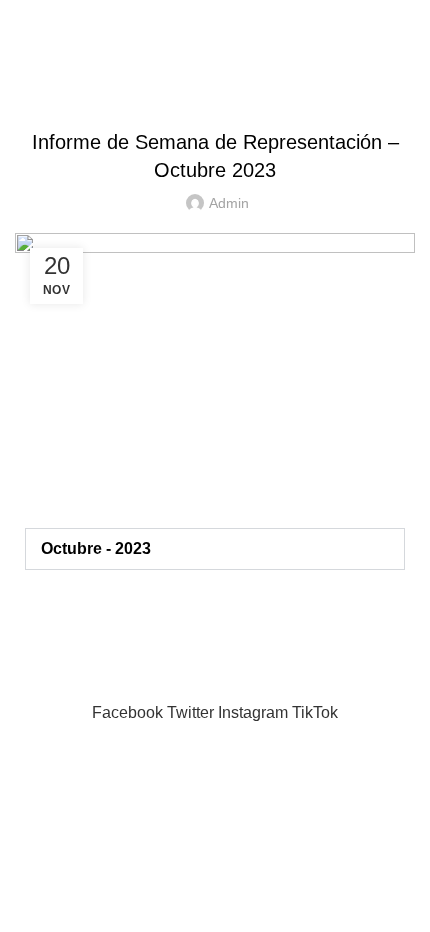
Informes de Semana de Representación (215, 92)
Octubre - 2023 (96, 548)
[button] (215, 549)
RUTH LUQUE (215, 19)
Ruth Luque (112, 687)
